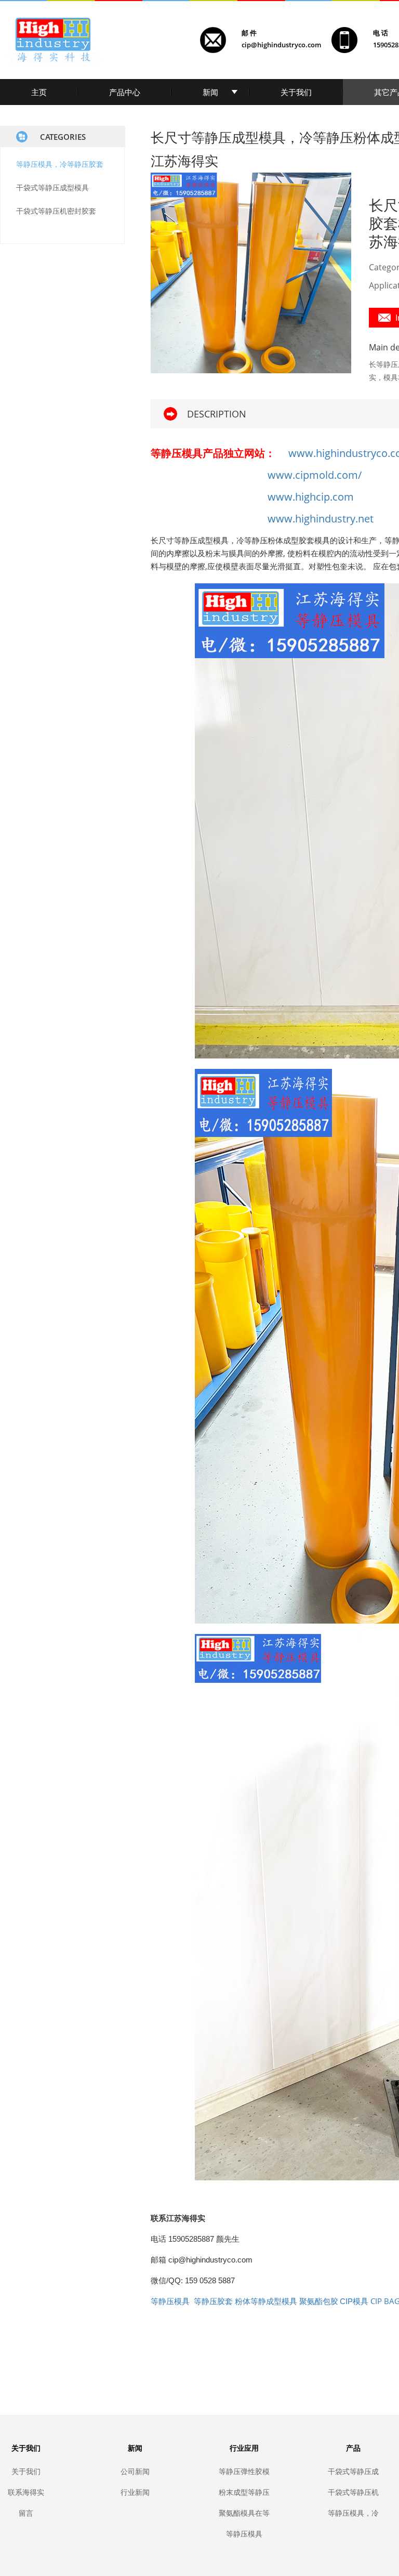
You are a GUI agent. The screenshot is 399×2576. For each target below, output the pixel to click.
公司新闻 (135, 2471)
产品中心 (125, 92)
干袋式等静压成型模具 (52, 187)
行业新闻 (135, 2492)
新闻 (210, 92)
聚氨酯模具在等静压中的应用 (244, 2513)
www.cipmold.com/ (315, 475)
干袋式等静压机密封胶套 (56, 211)
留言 (26, 2513)
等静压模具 (244, 2534)
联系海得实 (26, 2492)
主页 (39, 92)
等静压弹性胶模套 (244, 2471)
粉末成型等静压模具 (244, 2492)
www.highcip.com (311, 497)
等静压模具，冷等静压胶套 (60, 164)
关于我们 (296, 92)
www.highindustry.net (321, 519)
